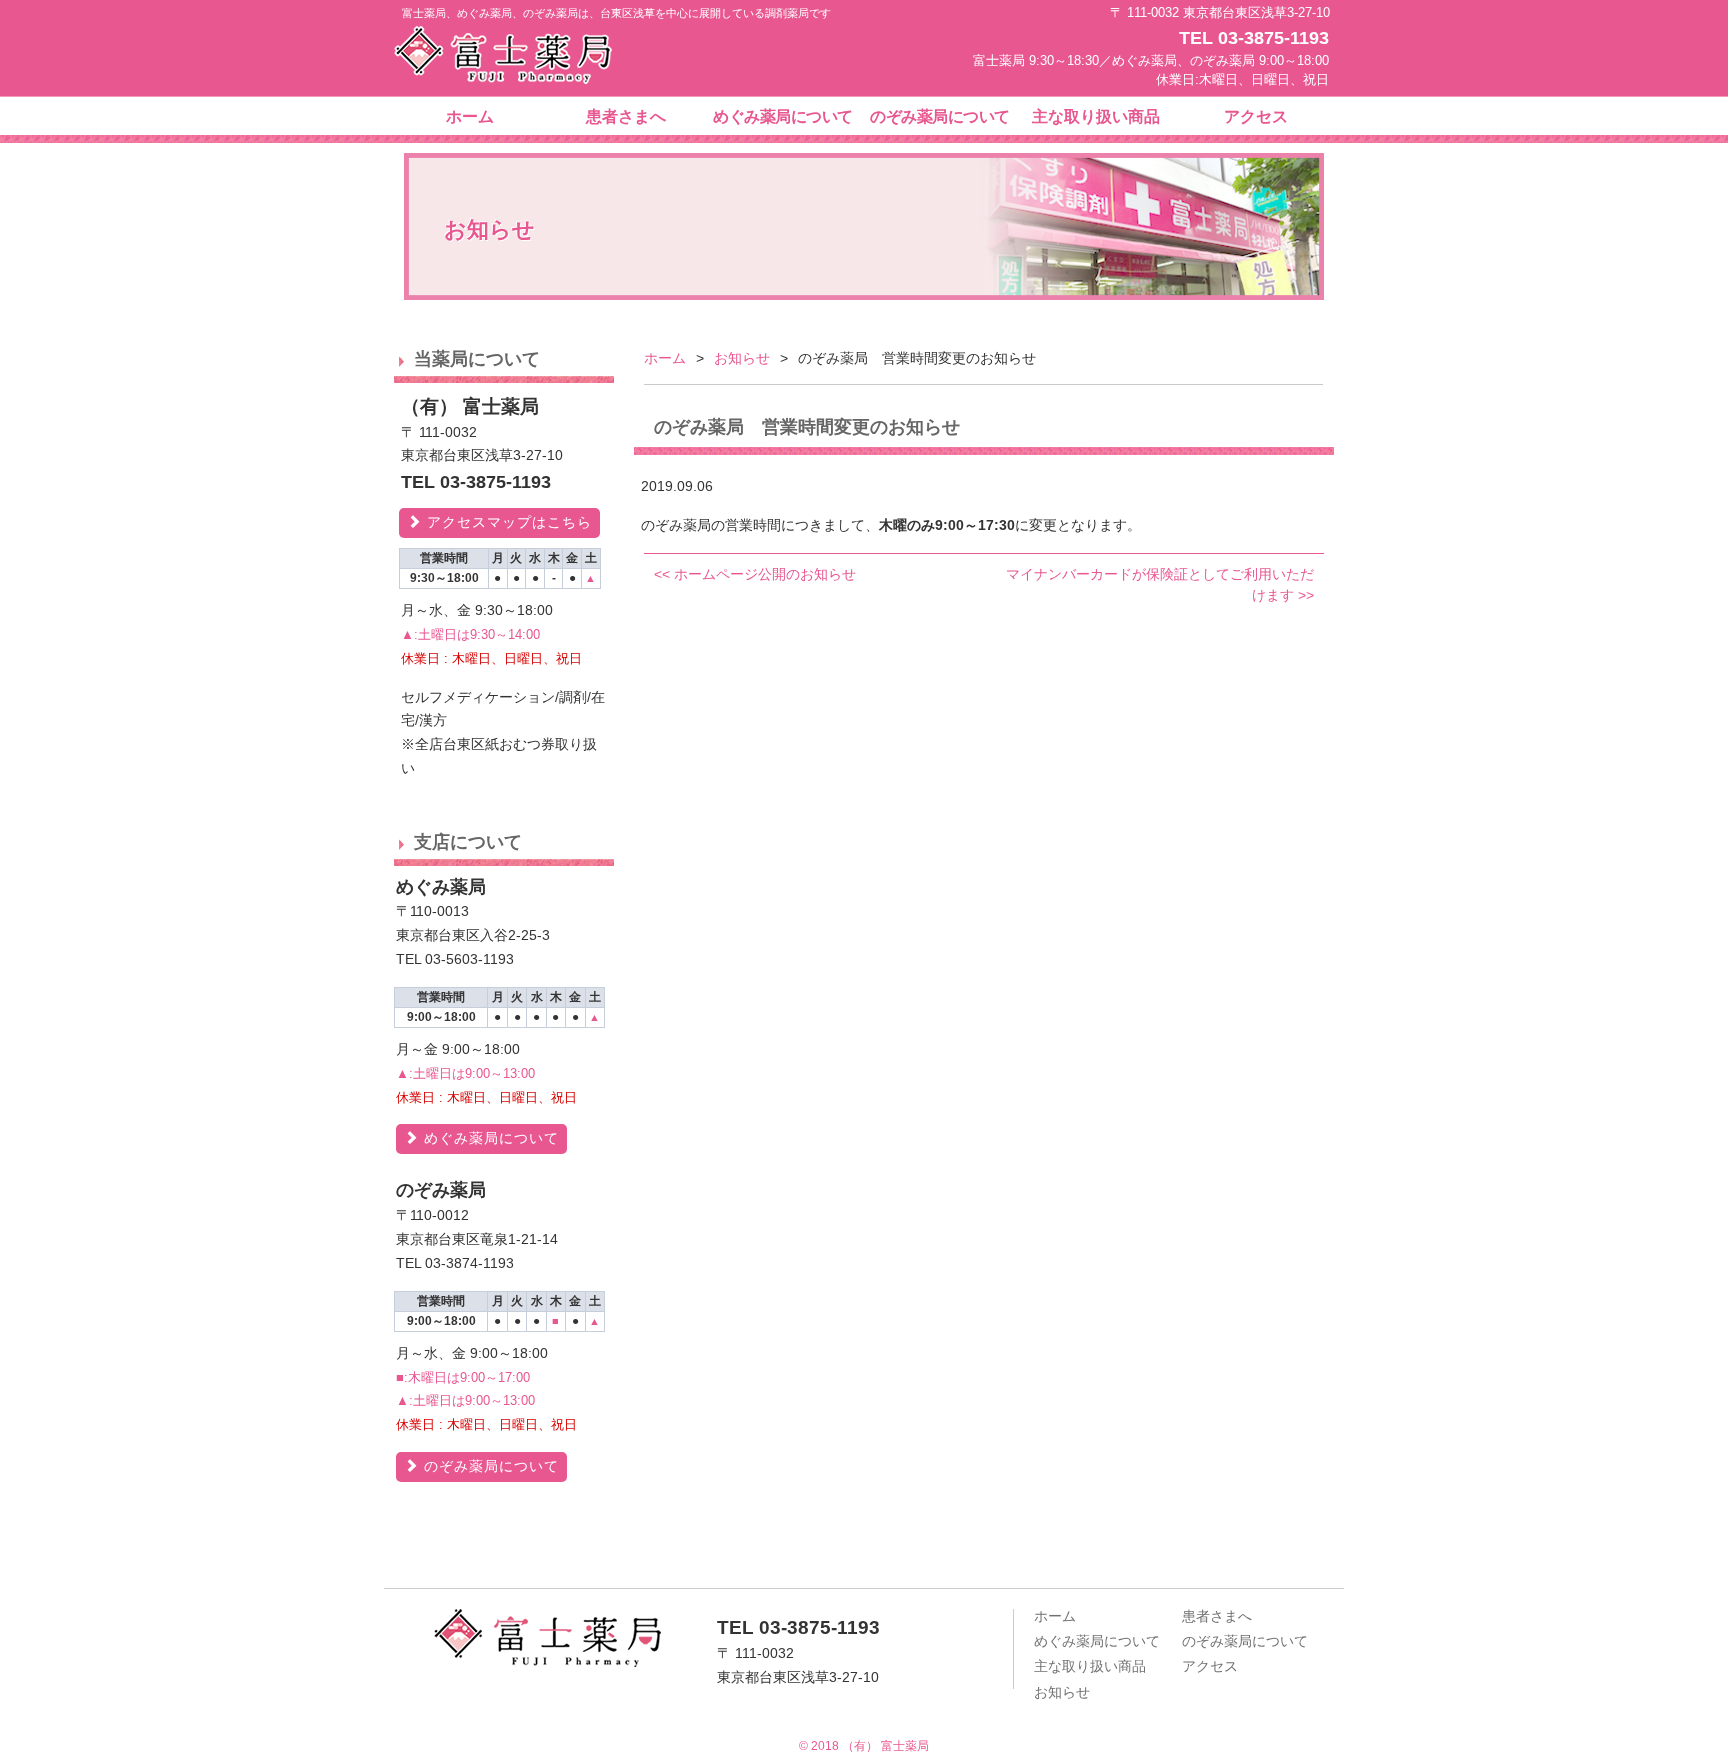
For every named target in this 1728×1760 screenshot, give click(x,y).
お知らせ (742, 358)
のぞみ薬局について (940, 116)
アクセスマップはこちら (507, 522)
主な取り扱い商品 (1096, 116)
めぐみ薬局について (783, 116)
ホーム (470, 116)
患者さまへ (626, 116)
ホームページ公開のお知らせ (755, 574)
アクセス (1256, 116)
